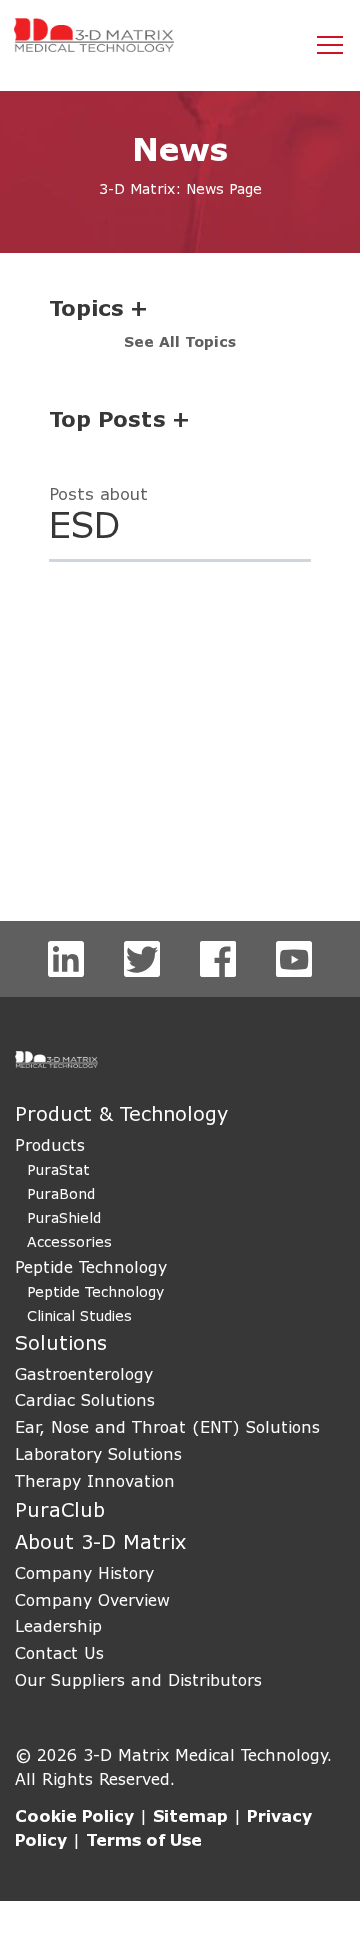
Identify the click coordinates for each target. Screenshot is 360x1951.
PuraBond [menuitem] (61, 1193)
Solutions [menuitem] (61, 1342)
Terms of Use (144, 1839)
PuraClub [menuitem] (60, 1509)
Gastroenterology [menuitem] (84, 1373)
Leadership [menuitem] (58, 1625)
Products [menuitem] (50, 1144)
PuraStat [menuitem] (58, 1169)
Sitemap (190, 1815)
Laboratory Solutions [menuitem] (98, 1453)
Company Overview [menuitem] (92, 1599)
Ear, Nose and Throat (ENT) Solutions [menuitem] (167, 1426)
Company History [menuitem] (84, 1572)
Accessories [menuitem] (69, 1241)
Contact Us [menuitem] (59, 1652)
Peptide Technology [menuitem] (91, 1266)
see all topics (180, 341)
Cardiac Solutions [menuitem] (85, 1399)
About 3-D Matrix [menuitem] (100, 1541)
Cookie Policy (74, 1815)
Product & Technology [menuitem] (121, 1113)
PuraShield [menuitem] (64, 1217)
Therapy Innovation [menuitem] (95, 1480)
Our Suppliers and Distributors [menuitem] (138, 1679)
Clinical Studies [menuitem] (79, 1315)
